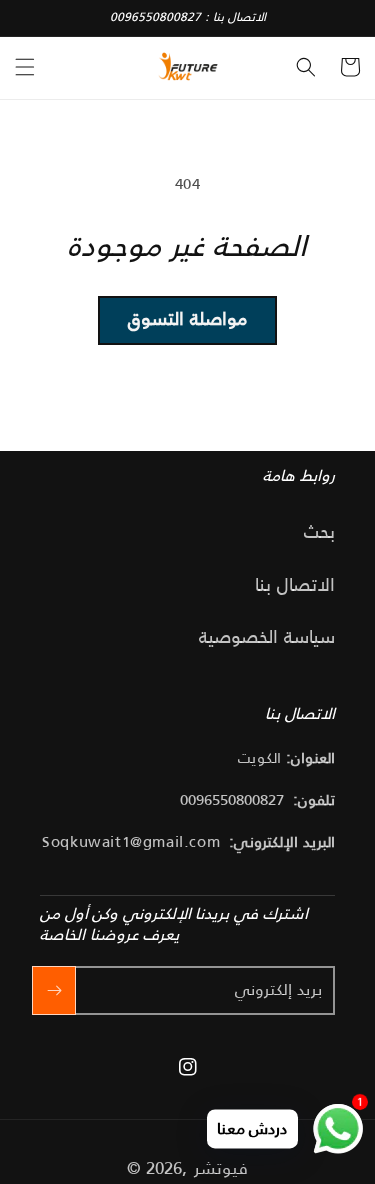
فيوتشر (221, 1168)
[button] (25, 67)
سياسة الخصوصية (267, 637)
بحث (319, 532)
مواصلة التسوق (187, 319)
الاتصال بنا (295, 585)
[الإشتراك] (54, 990)
